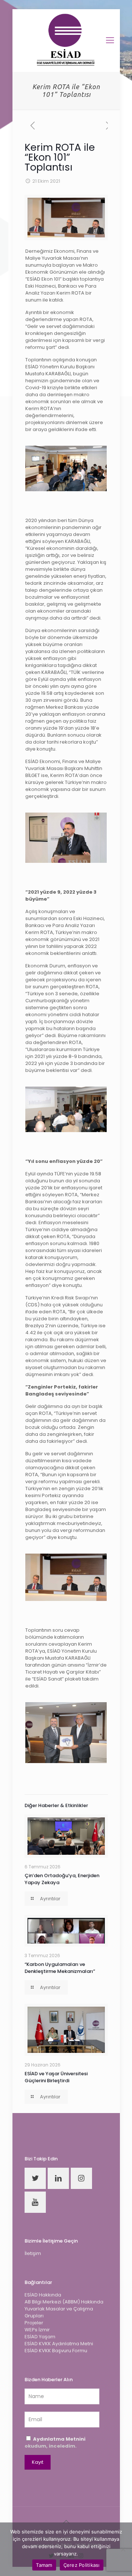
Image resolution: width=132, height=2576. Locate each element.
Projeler (34, 2323)
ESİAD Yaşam (40, 2337)
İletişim (33, 2253)
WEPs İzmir (37, 2330)
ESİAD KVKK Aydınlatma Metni (59, 2344)
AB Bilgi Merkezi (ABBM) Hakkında (64, 2302)
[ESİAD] (66, 40)
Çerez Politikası (82, 2565)
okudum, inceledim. (55, 2442)
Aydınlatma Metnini (59, 2439)
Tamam (44, 2565)
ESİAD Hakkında (43, 2295)
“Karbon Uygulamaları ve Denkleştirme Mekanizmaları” (60, 1968)
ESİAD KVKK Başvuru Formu (56, 2351)
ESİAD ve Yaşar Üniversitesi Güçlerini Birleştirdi (56, 2077)
